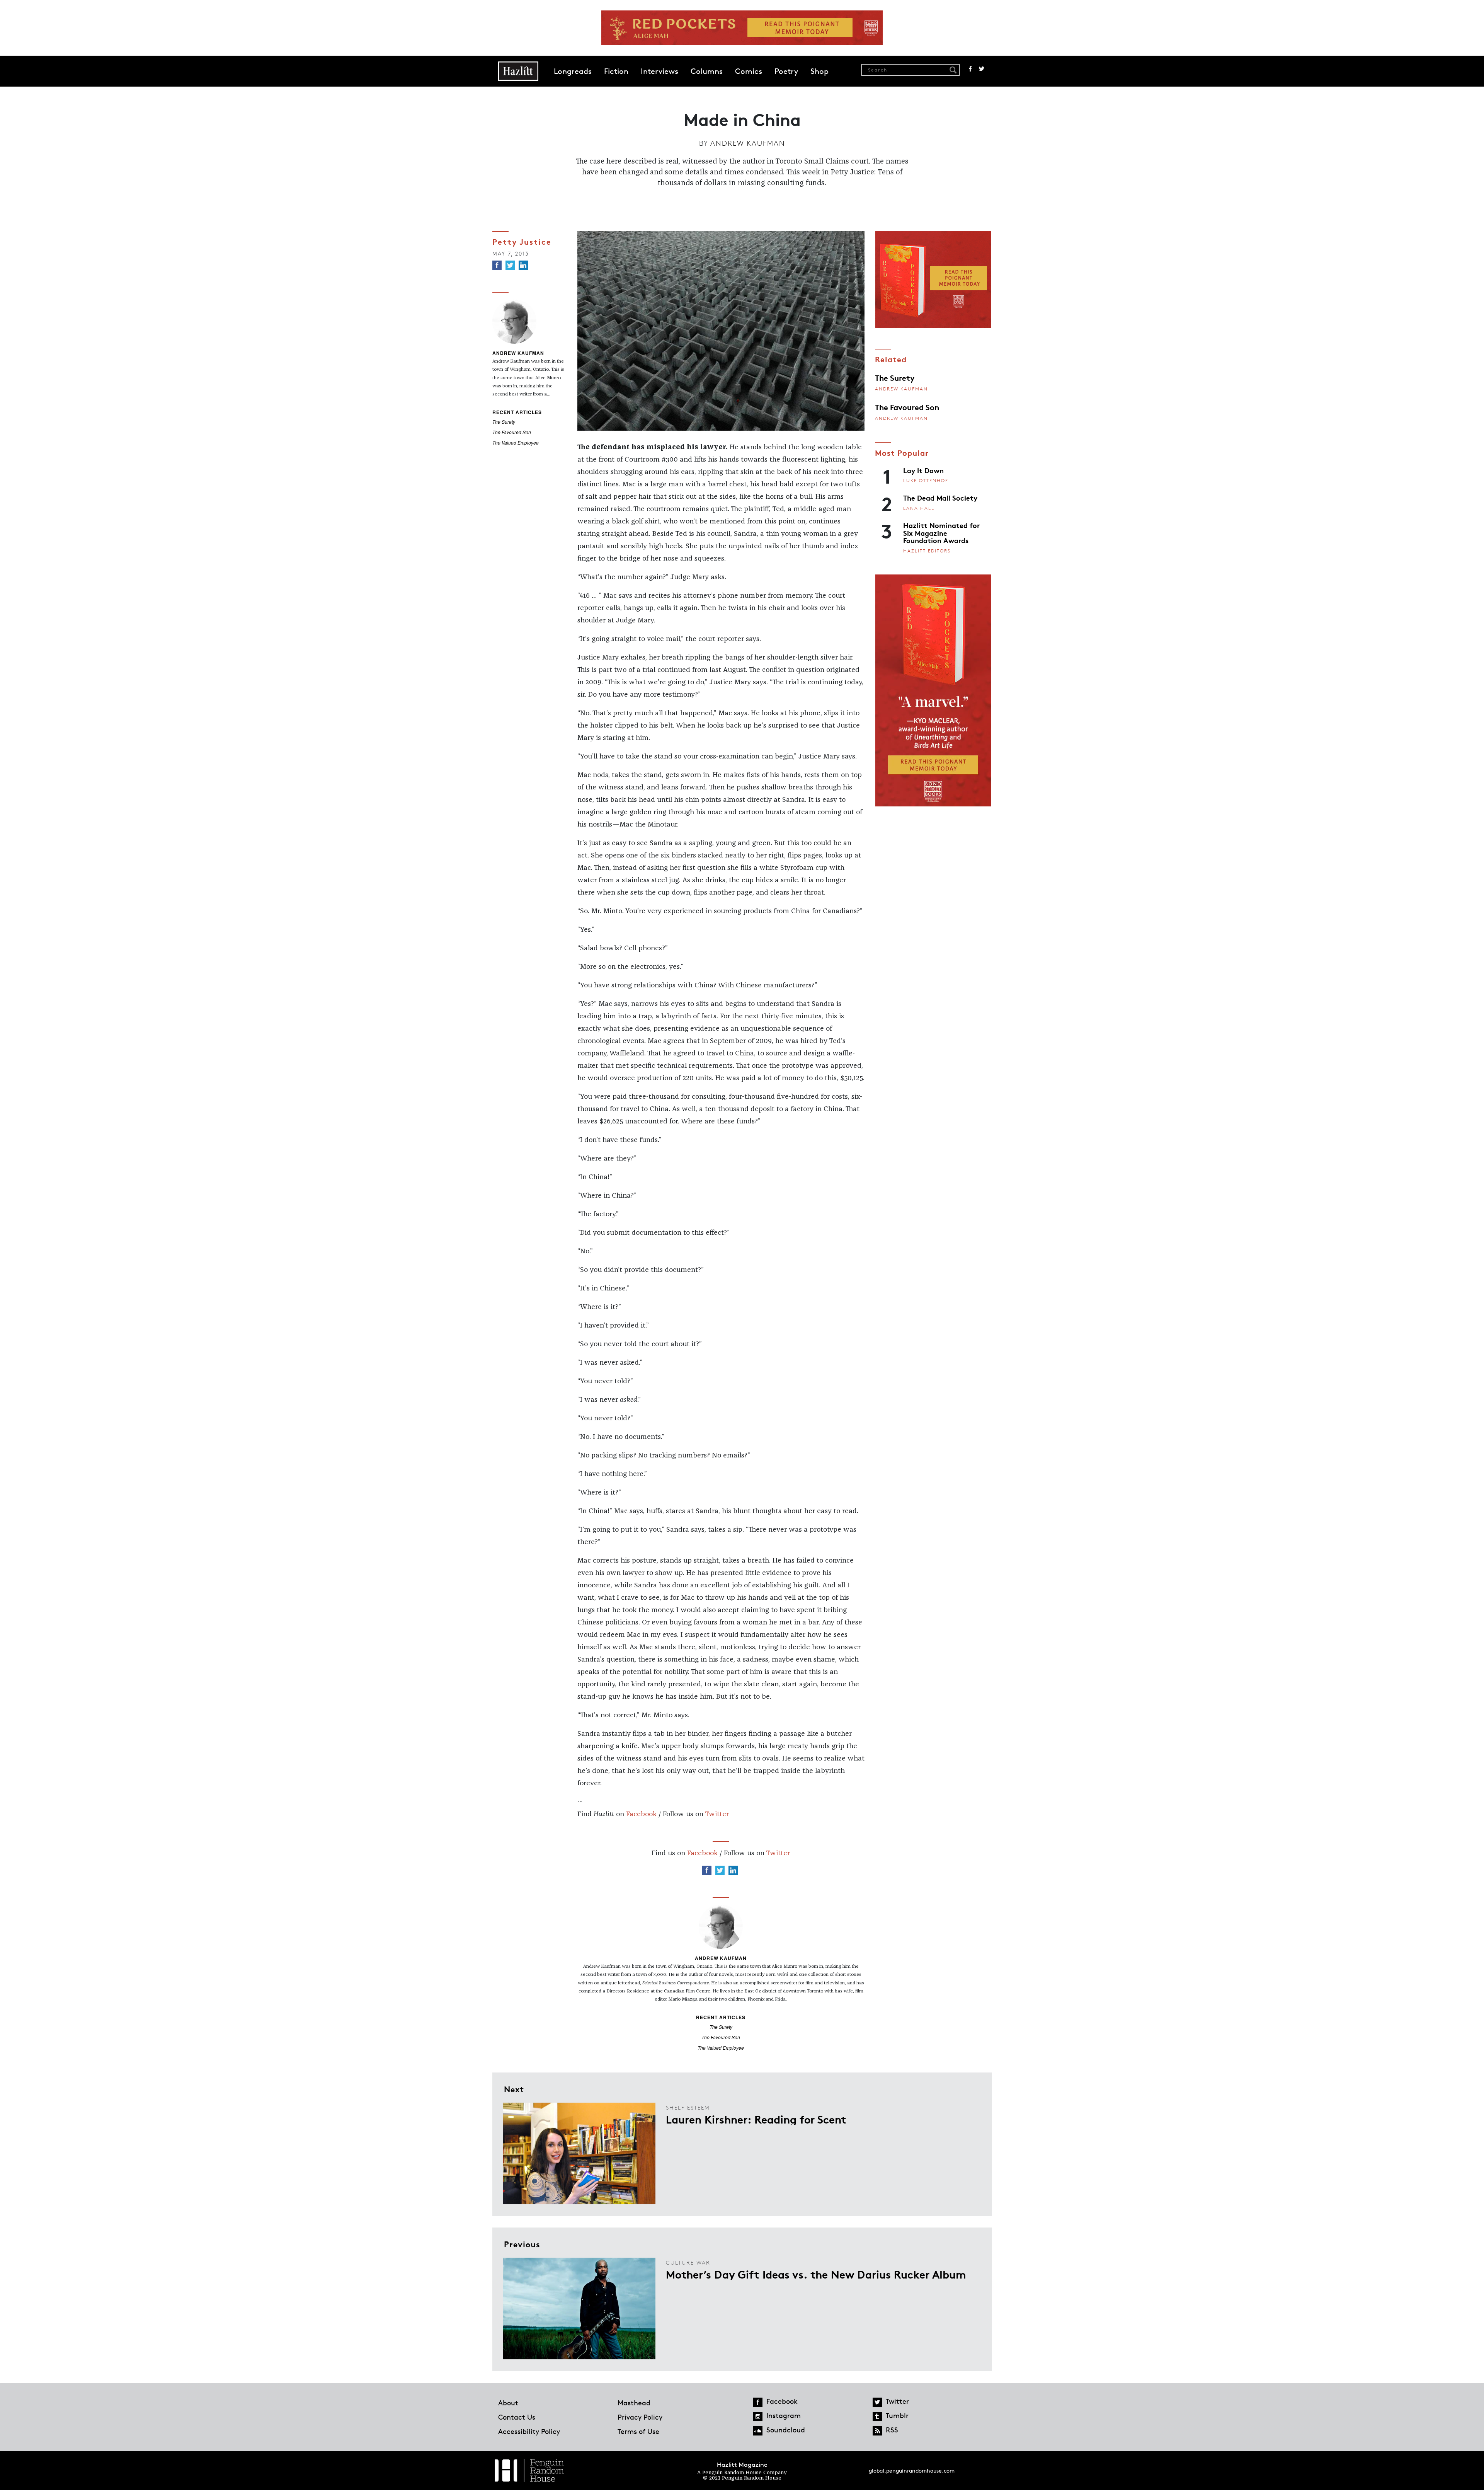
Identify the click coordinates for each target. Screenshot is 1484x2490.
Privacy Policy (640, 2417)
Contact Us (517, 2417)
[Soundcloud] (758, 2431)
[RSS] (877, 2431)
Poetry (786, 71)
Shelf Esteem (688, 2107)
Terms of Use (638, 2431)
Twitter (982, 69)
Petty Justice (522, 241)
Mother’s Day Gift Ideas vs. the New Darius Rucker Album (816, 2274)
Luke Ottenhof (926, 480)
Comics (749, 71)
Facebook (970, 69)
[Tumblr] (877, 2417)
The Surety (504, 422)
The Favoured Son (512, 432)
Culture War (688, 2262)
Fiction (616, 71)
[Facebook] (497, 265)
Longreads (573, 71)
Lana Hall (919, 508)
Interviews (659, 71)
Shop (819, 71)
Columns (707, 71)
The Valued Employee (516, 442)
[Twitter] (510, 265)
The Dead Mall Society (940, 498)
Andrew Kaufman (748, 143)
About (508, 2403)
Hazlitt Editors (927, 551)
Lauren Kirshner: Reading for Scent (756, 2119)
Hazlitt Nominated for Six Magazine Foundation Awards (941, 532)
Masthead (634, 2403)
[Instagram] (758, 2417)
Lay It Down (923, 470)
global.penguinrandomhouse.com (912, 2470)
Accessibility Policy (529, 2431)
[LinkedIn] (523, 265)
